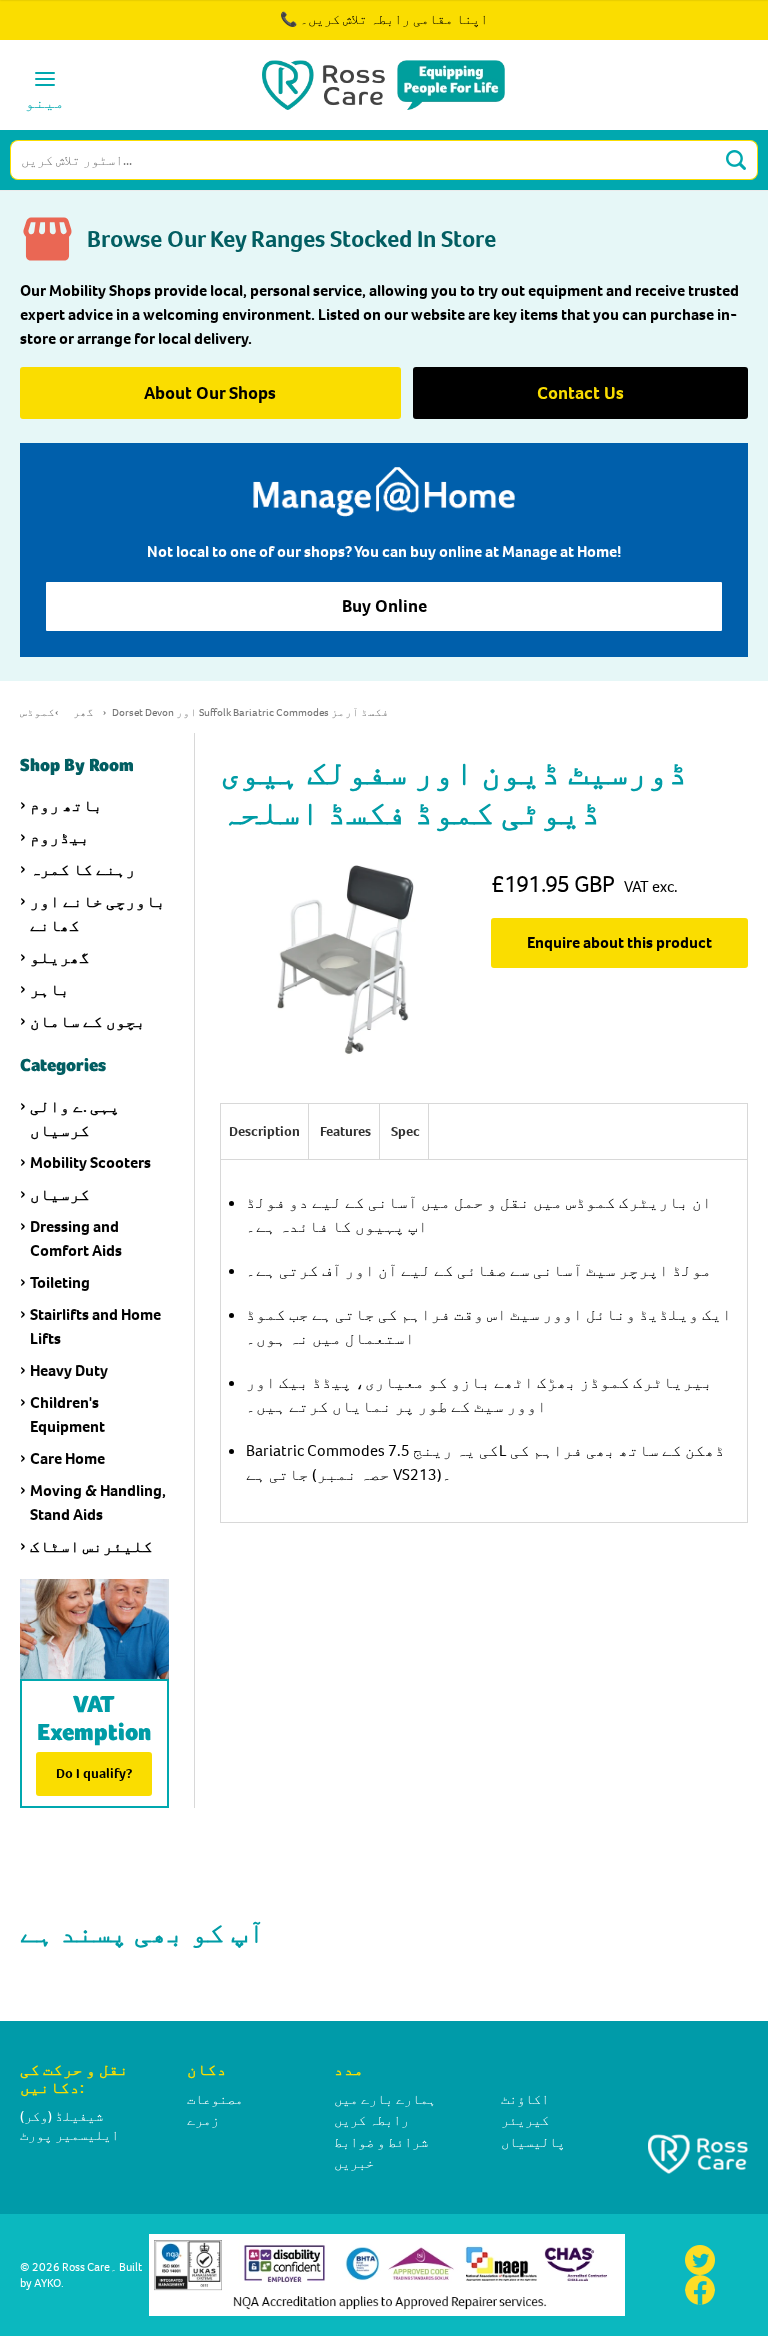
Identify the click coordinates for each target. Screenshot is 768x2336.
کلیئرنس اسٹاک (91, 1546)
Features (345, 1131)
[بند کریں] (696, 30)
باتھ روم (66, 805)
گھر (83, 712)
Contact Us (580, 393)
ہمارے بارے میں (385, 2099)
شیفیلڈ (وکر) (61, 2116)
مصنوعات (215, 2099)
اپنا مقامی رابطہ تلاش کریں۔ (394, 19)
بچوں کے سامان (88, 1021)
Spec (405, 1131)
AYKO (47, 2283)
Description (264, 1131)
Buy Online (384, 606)
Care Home (67, 1458)
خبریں (354, 2163)
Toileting (60, 1282)
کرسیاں (60, 1194)
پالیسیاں (533, 2142)
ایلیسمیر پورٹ (69, 2135)
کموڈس (37, 712)
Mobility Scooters (90, 1162)
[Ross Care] (383, 85)
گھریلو (60, 957)
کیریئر (525, 2120)
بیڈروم (60, 837)
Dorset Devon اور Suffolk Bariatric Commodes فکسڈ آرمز (250, 712)
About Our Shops (210, 393)
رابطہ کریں (371, 2120)
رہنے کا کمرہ (83, 869)
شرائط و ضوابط (381, 2142)
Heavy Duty (69, 1370)
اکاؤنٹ (525, 2099)
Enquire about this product (619, 942)
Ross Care (86, 2267)
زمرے (203, 2120)
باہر (50, 989)
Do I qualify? (94, 1773)
